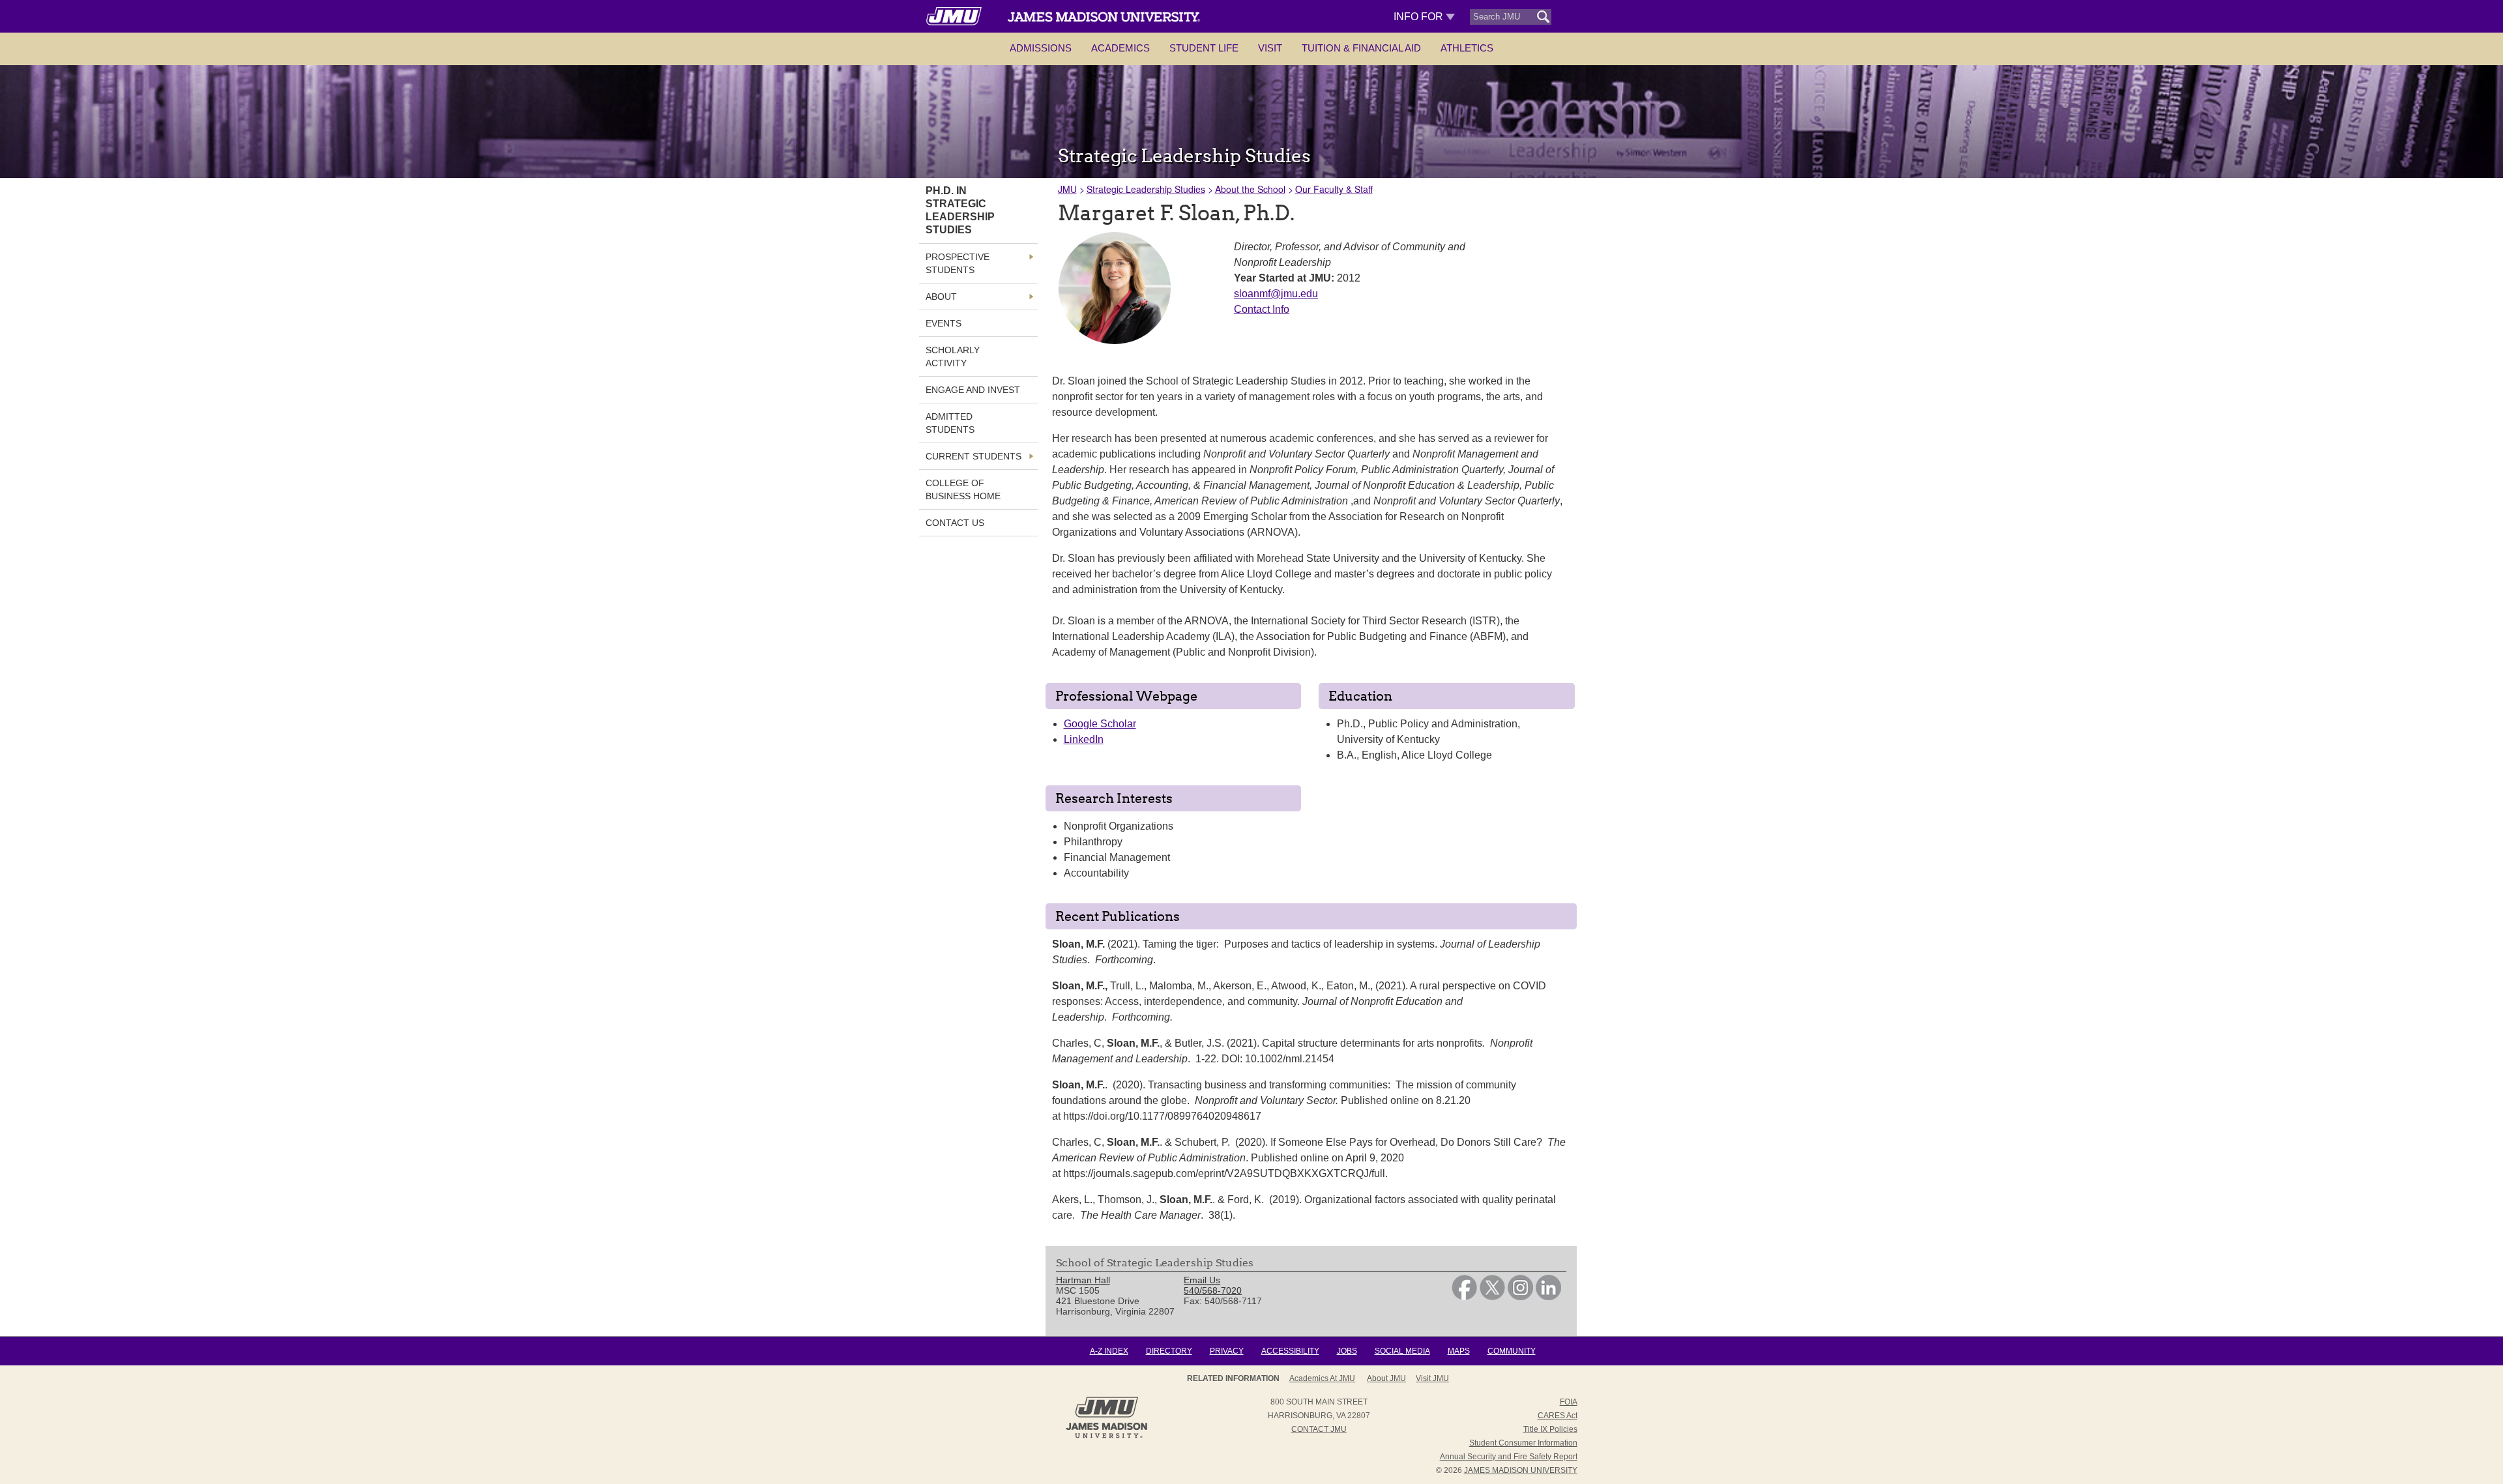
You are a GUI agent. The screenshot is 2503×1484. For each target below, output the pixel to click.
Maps (1459, 1351)
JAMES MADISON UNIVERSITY (1521, 1470)
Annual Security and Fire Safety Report (1509, 1457)
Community (1512, 1351)
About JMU (1386, 1378)
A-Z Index (1109, 1351)
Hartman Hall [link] (1083, 1280)
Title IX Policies (1550, 1429)
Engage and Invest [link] (973, 390)
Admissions (1041, 48)
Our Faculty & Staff (1334, 189)
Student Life (1204, 48)
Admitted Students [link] (950, 423)
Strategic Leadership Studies (1146, 189)
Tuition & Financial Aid (1361, 48)
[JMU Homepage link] (1106, 1436)
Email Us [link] (1202, 1280)
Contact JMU (1319, 1429)
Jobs (1347, 1351)
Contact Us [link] (955, 523)
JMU (1067, 189)
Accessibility (1290, 1351)
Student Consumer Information (1523, 1443)
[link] (1464, 1297)
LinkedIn (1084, 739)
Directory (1169, 1351)
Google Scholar (1100, 724)
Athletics (1467, 48)
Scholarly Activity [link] (953, 356)
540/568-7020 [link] (1213, 1290)
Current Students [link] (973, 456)
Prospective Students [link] (958, 263)
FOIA (1569, 1402)
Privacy (1227, 1351)
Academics (1120, 48)
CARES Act (1558, 1416)
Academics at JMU (1322, 1378)
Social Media (1402, 1351)
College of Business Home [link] (963, 489)
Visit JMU (1432, 1378)
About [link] (941, 297)
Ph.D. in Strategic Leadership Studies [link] (960, 210)
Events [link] (944, 323)
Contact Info (1262, 309)
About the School (1250, 189)
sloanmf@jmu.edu (1276, 294)
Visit (1270, 48)
